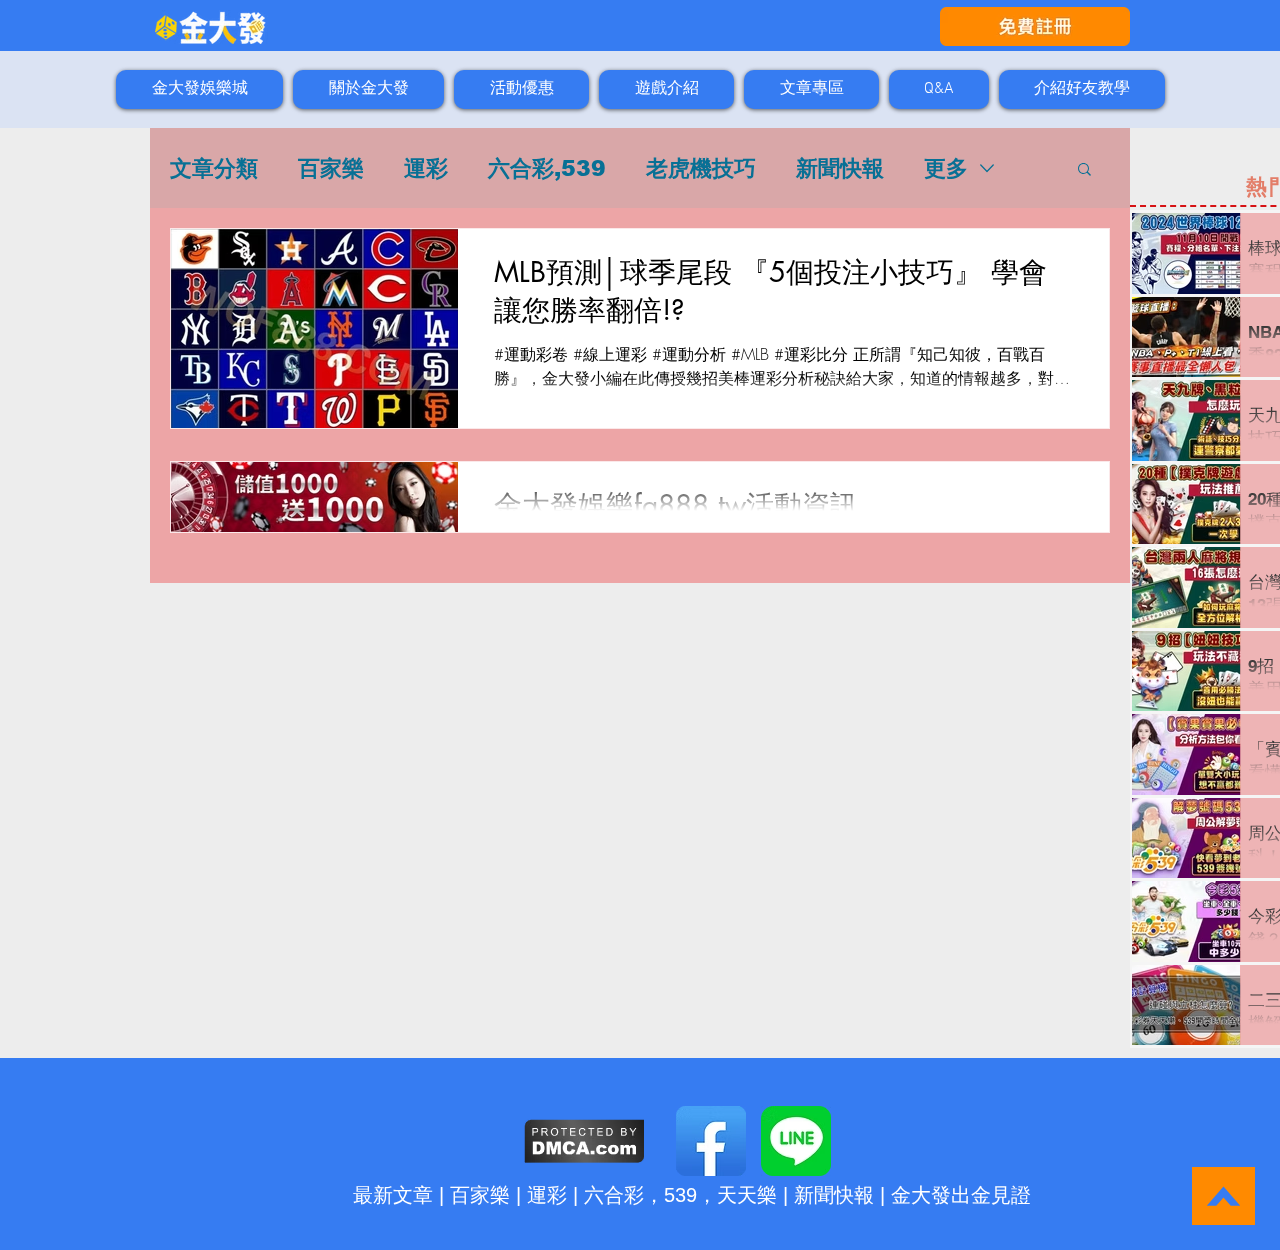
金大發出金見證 (961, 1195)
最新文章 (393, 1195)
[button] (1084, 170)
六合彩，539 (640, 1195)
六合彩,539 (547, 168)
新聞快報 (840, 168)
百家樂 (331, 168)
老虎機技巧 (701, 168)
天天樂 (747, 1195)
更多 (946, 168)
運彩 (426, 168)
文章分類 (214, 168)
